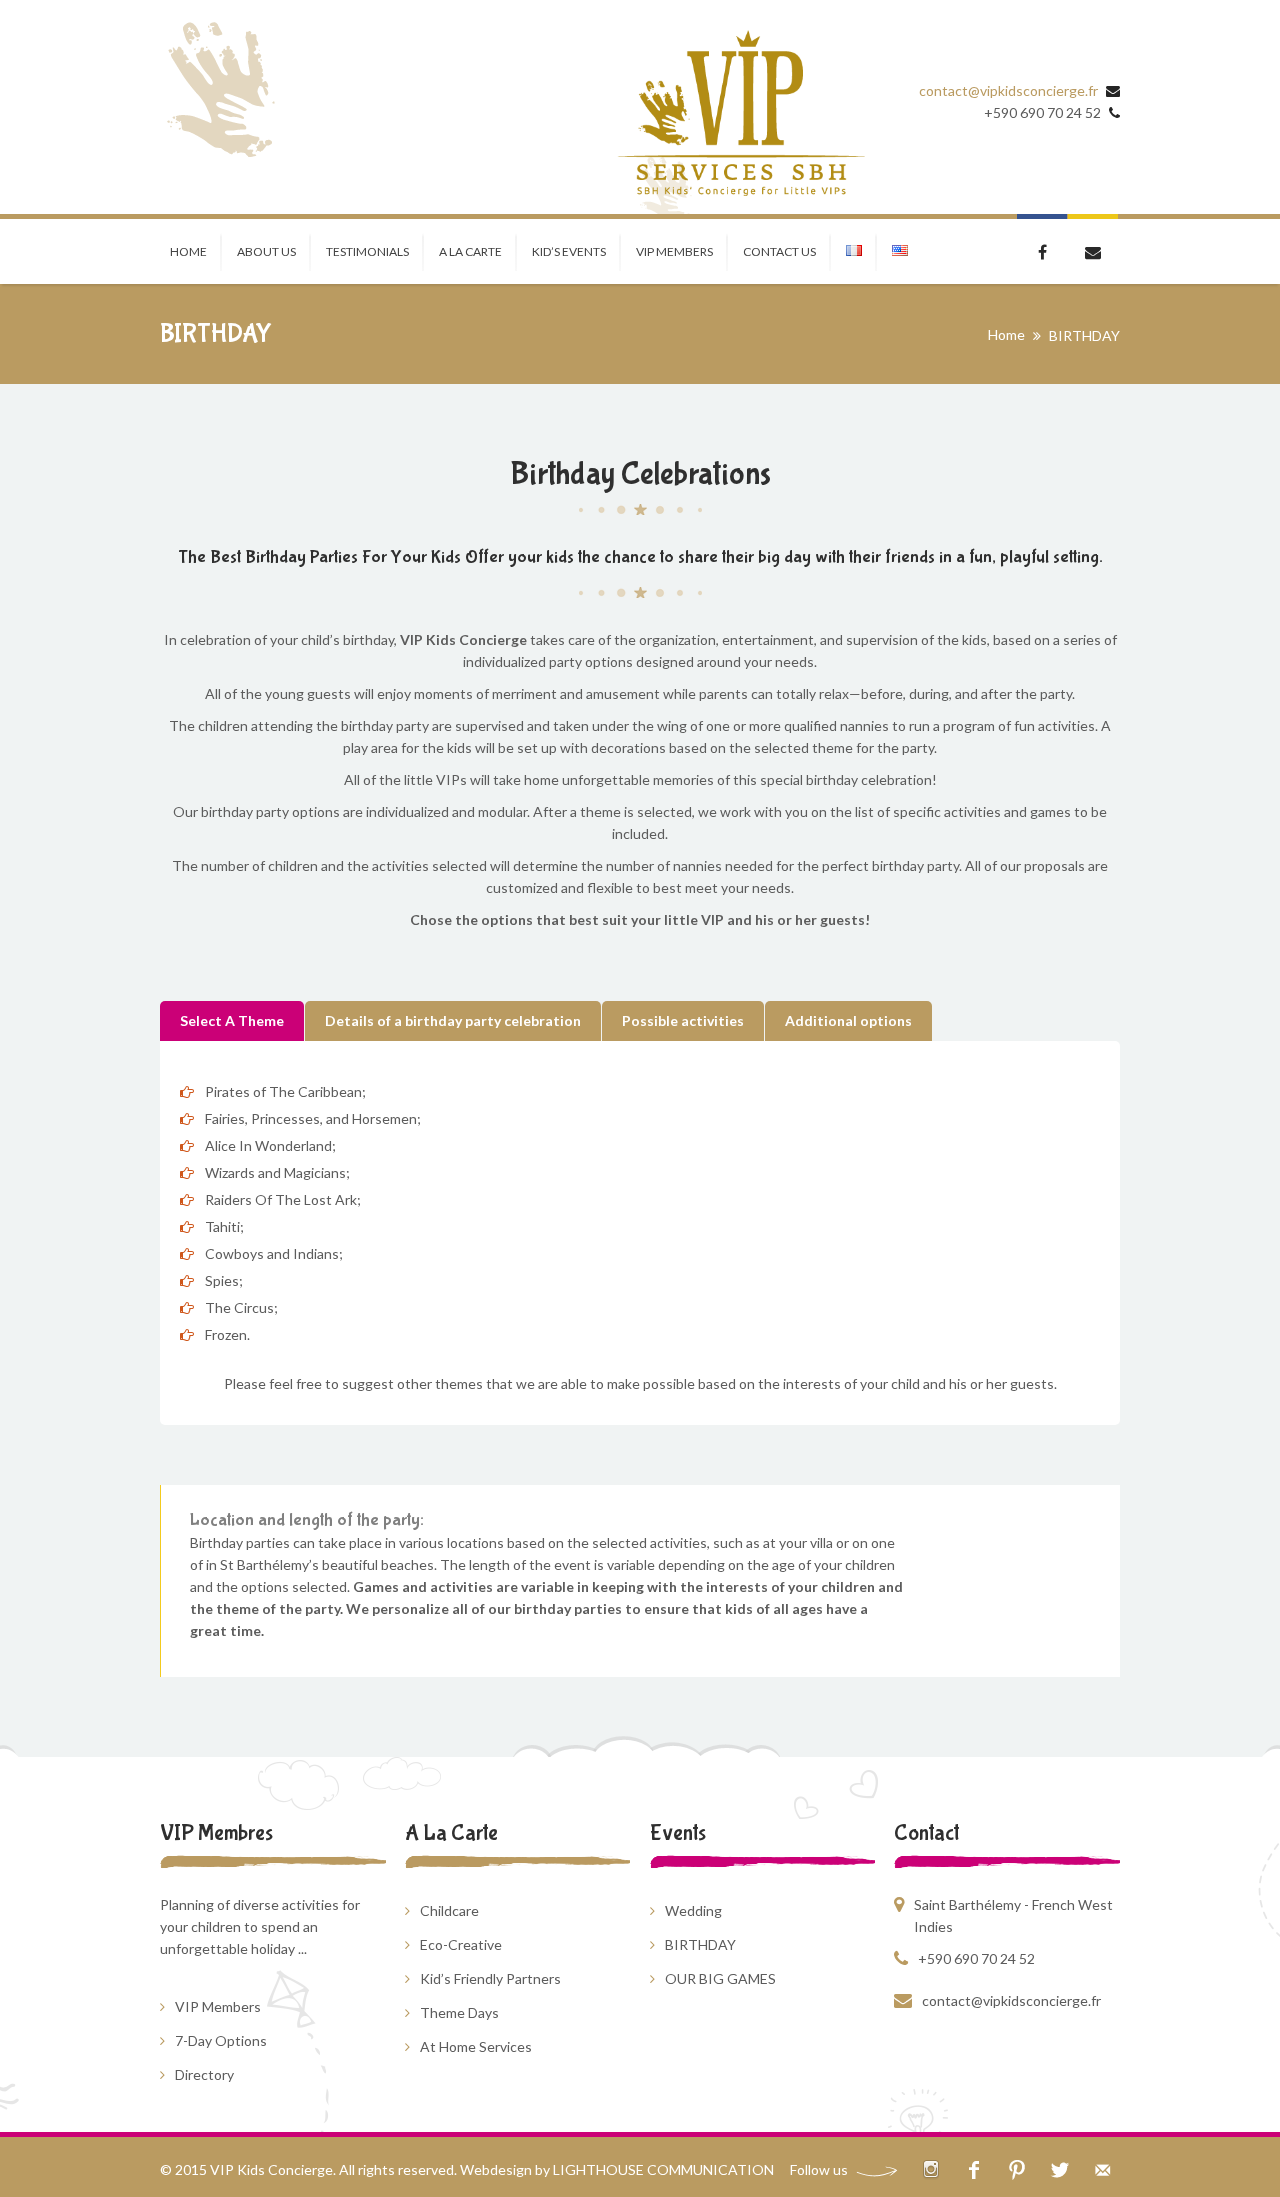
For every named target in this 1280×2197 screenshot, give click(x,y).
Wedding (693, 1910)
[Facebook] (973, 2169)
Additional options (848, 1020)
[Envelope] (1102, 2169)
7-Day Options (221, 2040)
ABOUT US (266, 251)
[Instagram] (930, 2169)
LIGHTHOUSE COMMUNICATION (663, 2169)
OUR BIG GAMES (720, 1978)
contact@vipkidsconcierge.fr (1008, 90)
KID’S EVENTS (569, 251)
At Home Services (476, 2046)
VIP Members (218, 2006)
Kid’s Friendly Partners (490, 1978)
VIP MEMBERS (674, 251)
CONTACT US (779, 251)
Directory (204, 2074)
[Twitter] (1059, 2169)
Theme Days (459, 2012)
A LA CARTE (470, 251)
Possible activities (683, 1020)
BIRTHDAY (700, 1944)
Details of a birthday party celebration (453, 1020)
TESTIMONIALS (367, 251)
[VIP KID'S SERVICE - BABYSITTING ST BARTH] (740, 114)
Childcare (449, 1910)
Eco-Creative (461, 1944)
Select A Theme (232, 1020)
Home (1006, 334)
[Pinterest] (1016, 2169)
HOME (188, 251)
